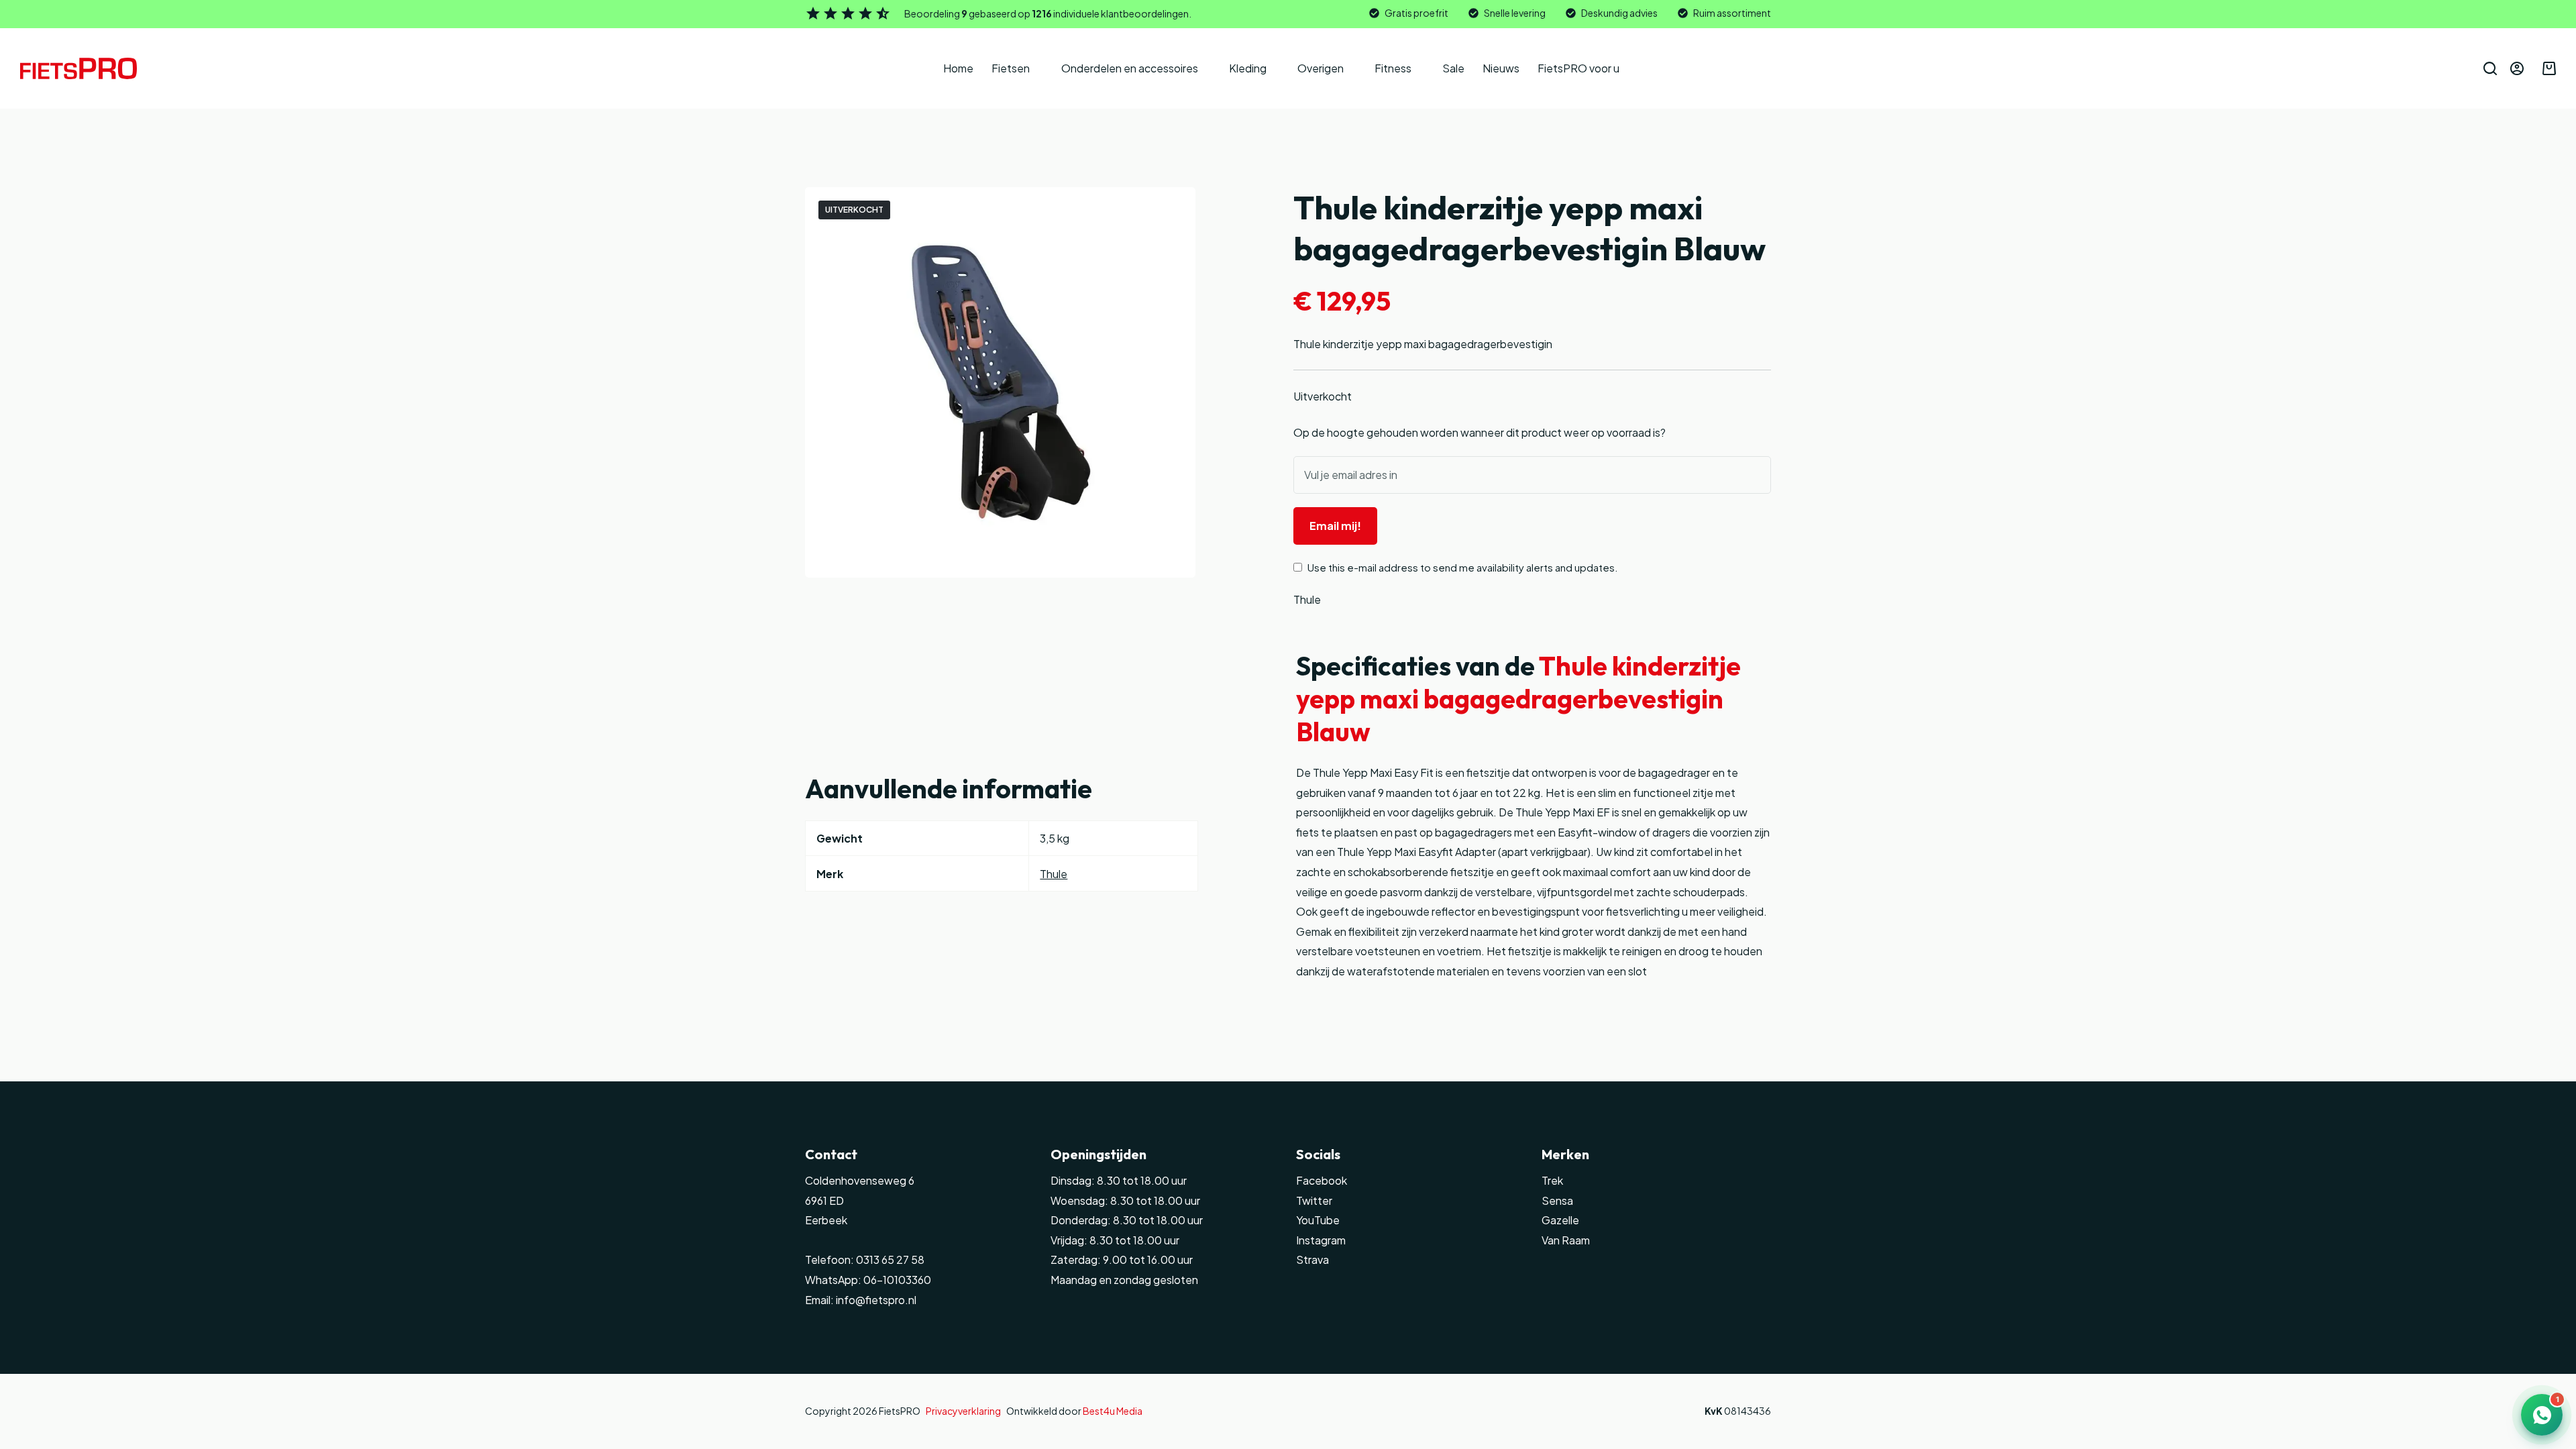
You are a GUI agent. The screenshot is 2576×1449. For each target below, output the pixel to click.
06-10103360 (897, 1280)
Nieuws (1501, 68)
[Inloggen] (2517, 68)
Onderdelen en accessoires (1130, 68)
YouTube (1318, 1220)
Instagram (1321, 1240)
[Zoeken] (2490, 68)
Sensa (1557, 1200)
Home (958, 68)
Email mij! (1335, 526)
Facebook (1322, 1180)
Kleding (1248, 68)
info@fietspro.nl (875, 1300)
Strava (1312, 1259)
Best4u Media (1113, 1411)
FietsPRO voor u (1578, 68)
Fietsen (1011, 68)
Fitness (1393, 68)
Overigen (1321, 68)
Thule (1307, 599)
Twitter (1314, 1200)
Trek (1552, 1180)
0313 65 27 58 (889, 1259)
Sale (1453, 68)
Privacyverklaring (963, 1411)
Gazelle (1560, 1220)
